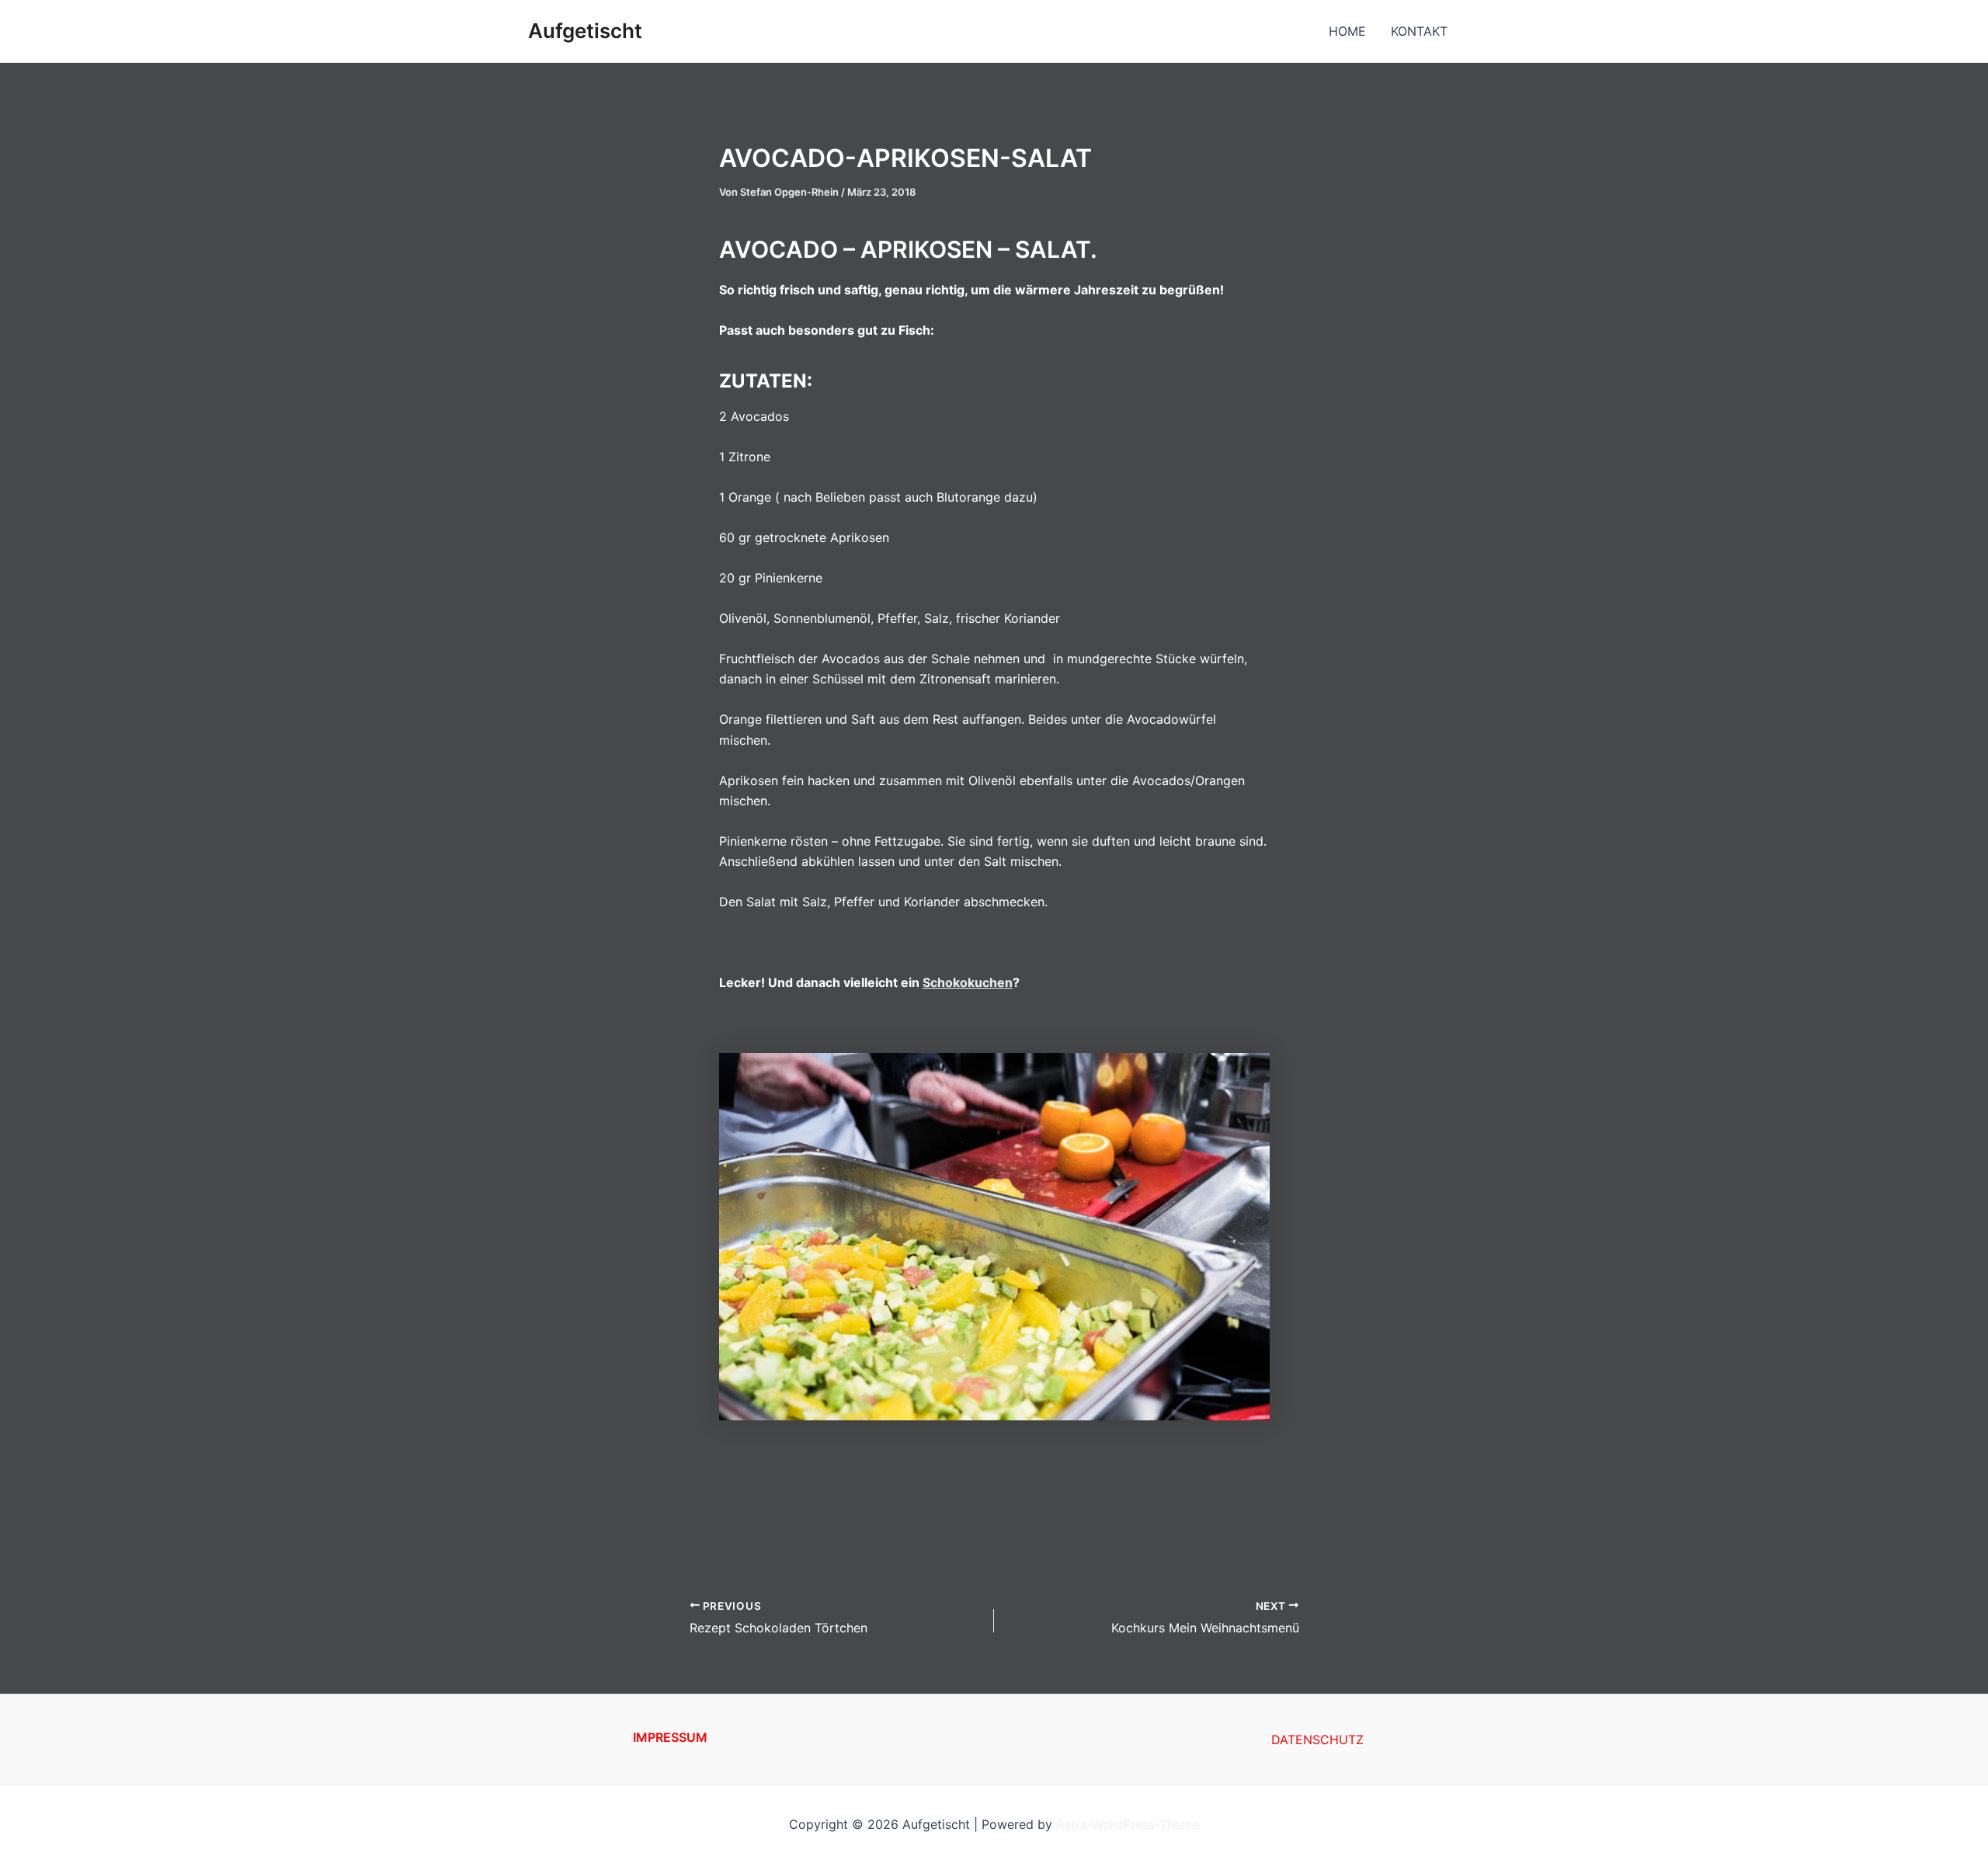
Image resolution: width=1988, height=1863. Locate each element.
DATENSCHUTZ (1317, 1740)
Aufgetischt (585, 31)
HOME (1347, 31)
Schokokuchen (968, 982)
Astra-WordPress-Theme (1128, 1824)
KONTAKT (1419, 31)
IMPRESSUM (670, 1737)
